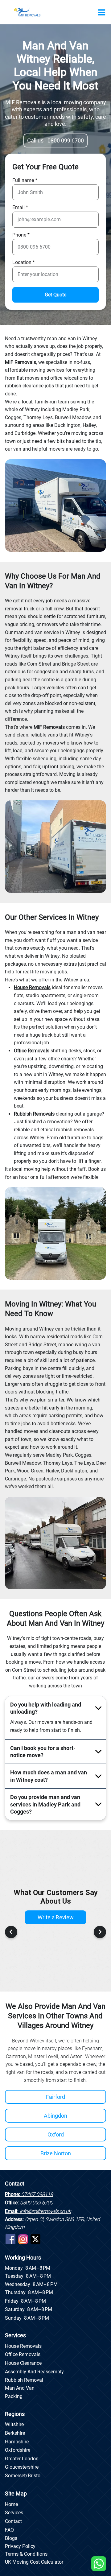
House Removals (23, 2346)
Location (22, 262)
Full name (23, 180)
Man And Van (20, 2388)
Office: (29, 2203)
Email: (38, 2211)
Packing (14, 2396)
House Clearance (23, 2363)
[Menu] (102, 12)
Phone (19, 235)
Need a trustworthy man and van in (43, 339)
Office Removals (23, 2354)
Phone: (29, 2194)
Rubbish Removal (24, 2380)
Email (18, 208)
